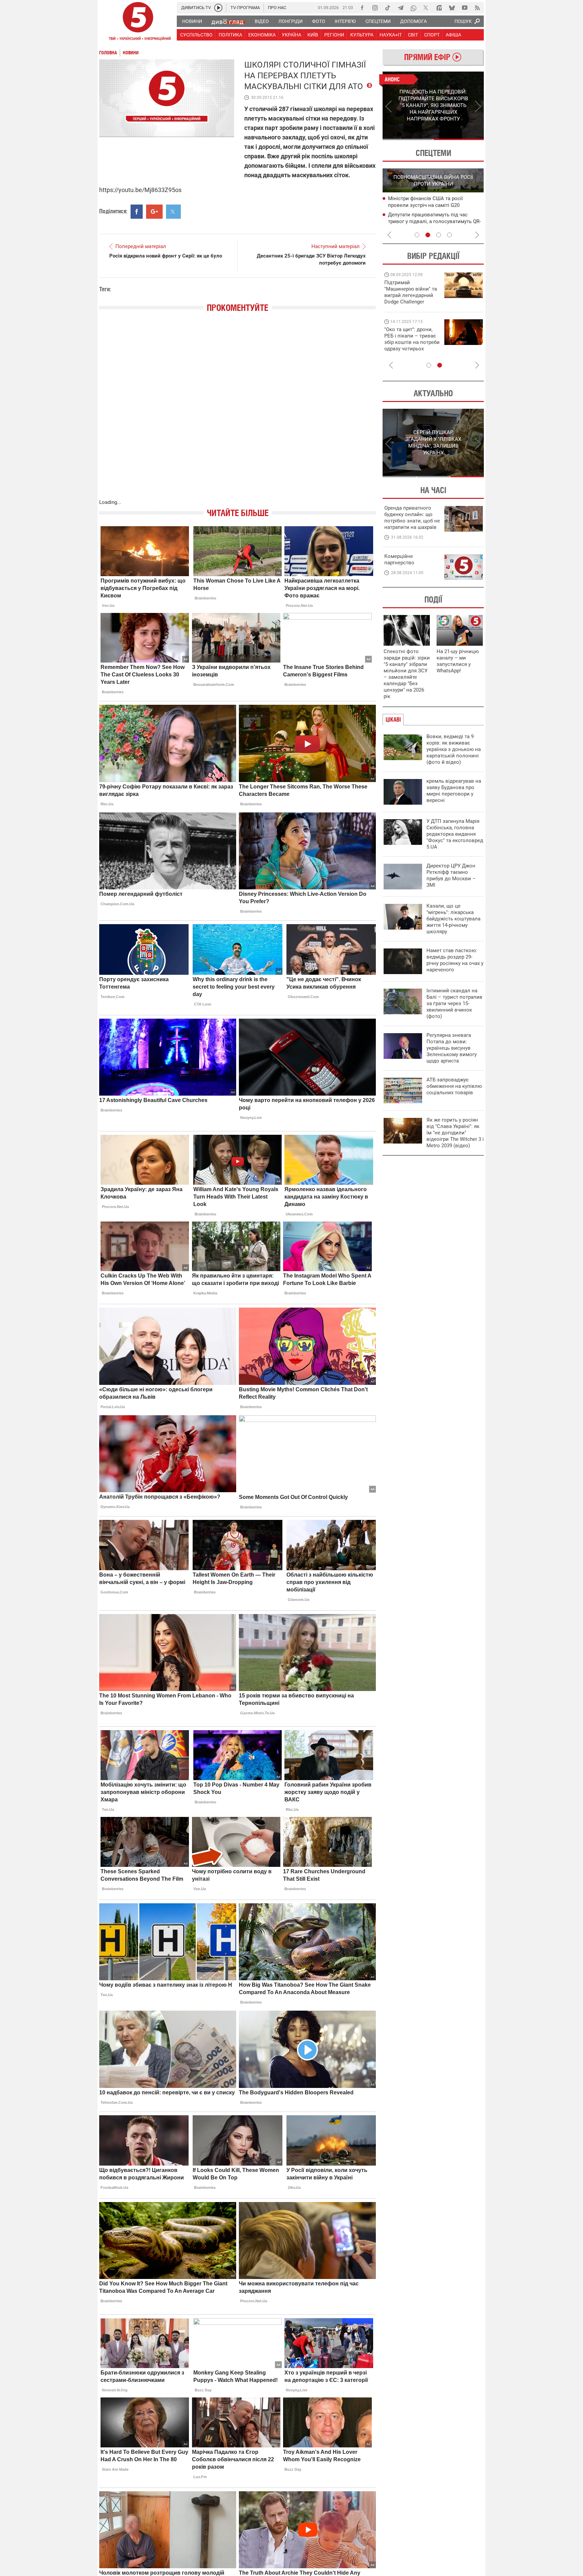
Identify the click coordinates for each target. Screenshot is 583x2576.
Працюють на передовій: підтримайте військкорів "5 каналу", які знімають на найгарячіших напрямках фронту (412, 302)
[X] (426, 8)
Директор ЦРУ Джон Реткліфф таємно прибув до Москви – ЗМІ (451, 875)
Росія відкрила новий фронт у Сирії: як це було (166, 256)
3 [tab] (439, 235)
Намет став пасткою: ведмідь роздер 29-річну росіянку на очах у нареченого (455, 960)
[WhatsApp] (413, 8)
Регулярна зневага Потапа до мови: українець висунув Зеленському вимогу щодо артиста (452, 1048)
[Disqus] (238, 412)
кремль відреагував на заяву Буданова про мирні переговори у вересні (454, 791)
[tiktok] (388, 8)
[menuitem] (192, 21)
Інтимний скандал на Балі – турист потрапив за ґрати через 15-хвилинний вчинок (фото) (454, 1003)
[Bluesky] (452, 8)
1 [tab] (408, 139)
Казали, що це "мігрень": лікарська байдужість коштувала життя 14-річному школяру (453, 919)
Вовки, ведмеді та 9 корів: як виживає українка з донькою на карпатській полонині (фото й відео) (454, 749)
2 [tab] (459, 139)
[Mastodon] (439, 8)
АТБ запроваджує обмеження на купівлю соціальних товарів (454, 1086)
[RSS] (477, 8)
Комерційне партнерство (399, 559)
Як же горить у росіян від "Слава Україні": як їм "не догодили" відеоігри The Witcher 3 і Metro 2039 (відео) (455, 1133)
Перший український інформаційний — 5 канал (138, 22)
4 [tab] (449, 235)
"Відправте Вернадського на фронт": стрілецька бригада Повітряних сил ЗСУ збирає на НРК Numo (408, 345)
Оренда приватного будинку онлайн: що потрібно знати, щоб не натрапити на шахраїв (412, 518)
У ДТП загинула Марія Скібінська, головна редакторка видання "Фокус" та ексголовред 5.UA (455, 834)
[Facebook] (362, 8)
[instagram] (375, 8)
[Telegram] (400, 8)
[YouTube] (465, 8)
